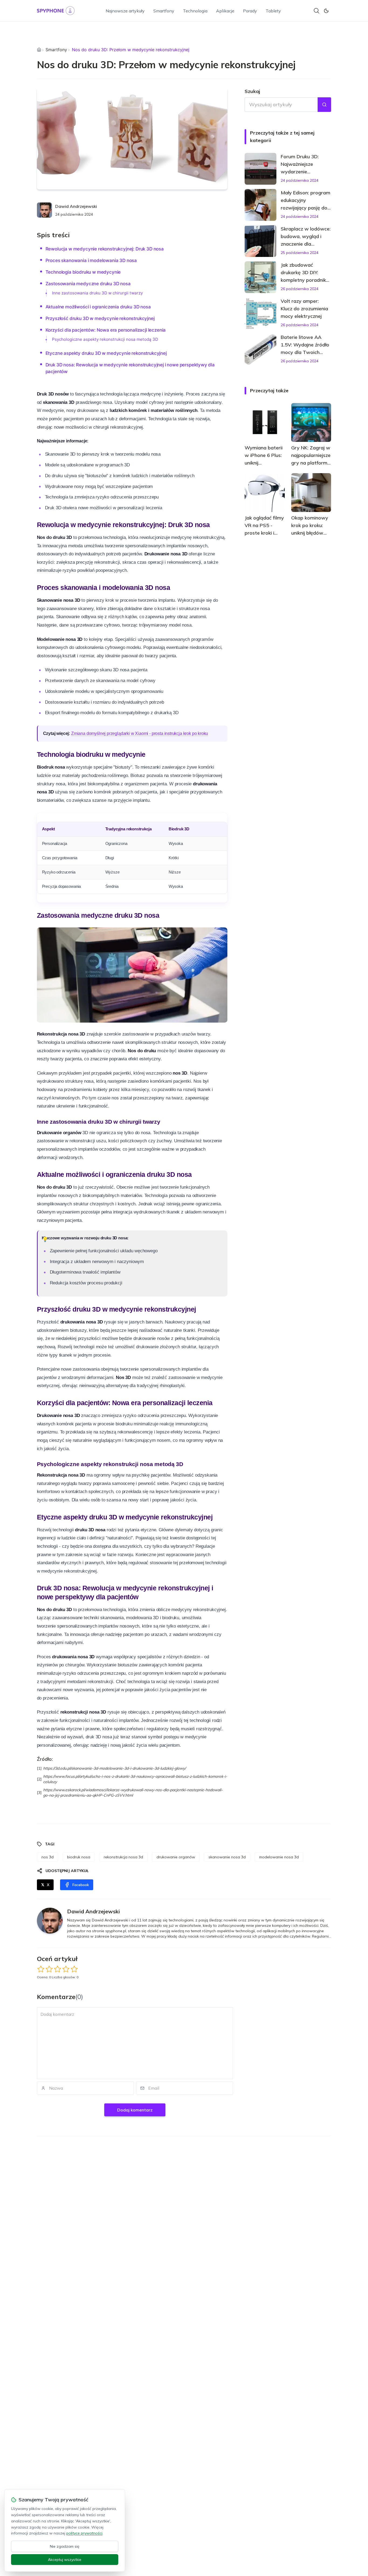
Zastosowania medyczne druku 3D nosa (88, 284)
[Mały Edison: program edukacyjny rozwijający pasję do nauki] (261, 205)
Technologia (195, 11)
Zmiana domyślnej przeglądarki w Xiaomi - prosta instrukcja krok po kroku (140, 733)
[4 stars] (66, 1969)
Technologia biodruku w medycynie (83, 272)
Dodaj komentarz (135, 2110)
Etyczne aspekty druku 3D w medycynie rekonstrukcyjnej (106, 353)
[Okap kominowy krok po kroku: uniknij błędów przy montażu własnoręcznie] (311, 493)
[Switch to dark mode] (326, 11)
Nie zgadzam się (65, 2546)
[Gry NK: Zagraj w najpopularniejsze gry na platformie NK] (311, 422)
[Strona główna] (39, 50)
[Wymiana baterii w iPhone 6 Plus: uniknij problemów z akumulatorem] (265, 422)
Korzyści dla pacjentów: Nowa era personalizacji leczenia (106, 330)
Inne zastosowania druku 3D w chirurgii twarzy (97, 293)
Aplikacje (225, 11)
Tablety (273, 11)
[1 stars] (41, 1969)
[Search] (317, 11)
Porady (250, 11)
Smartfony (164, 11)
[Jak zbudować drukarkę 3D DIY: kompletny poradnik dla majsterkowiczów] (261, 277)
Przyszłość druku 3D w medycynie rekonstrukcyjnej (100, 318)
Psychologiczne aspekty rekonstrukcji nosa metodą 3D (105, 339)
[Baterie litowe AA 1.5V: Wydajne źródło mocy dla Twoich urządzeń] (261, 349)
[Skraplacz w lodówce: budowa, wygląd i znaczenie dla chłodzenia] (261, 241)
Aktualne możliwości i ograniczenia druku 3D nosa (98, 307)
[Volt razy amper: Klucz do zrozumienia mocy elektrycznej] (261, 313)
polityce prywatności (84, 2533)
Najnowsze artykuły (125, 11)
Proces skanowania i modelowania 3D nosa (91, 260)
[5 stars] (74, 1969)
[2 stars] (49, 1969)
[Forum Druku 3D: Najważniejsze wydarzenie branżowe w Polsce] (261, 169)
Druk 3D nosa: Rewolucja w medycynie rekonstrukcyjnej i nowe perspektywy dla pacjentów (130, 368)
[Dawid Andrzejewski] (44, 210)
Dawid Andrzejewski (76, 206)
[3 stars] (58, 1969)
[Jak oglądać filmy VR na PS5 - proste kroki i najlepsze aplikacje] (265, 493)
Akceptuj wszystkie (65, 2560)
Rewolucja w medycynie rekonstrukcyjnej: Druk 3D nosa (105, 249)
